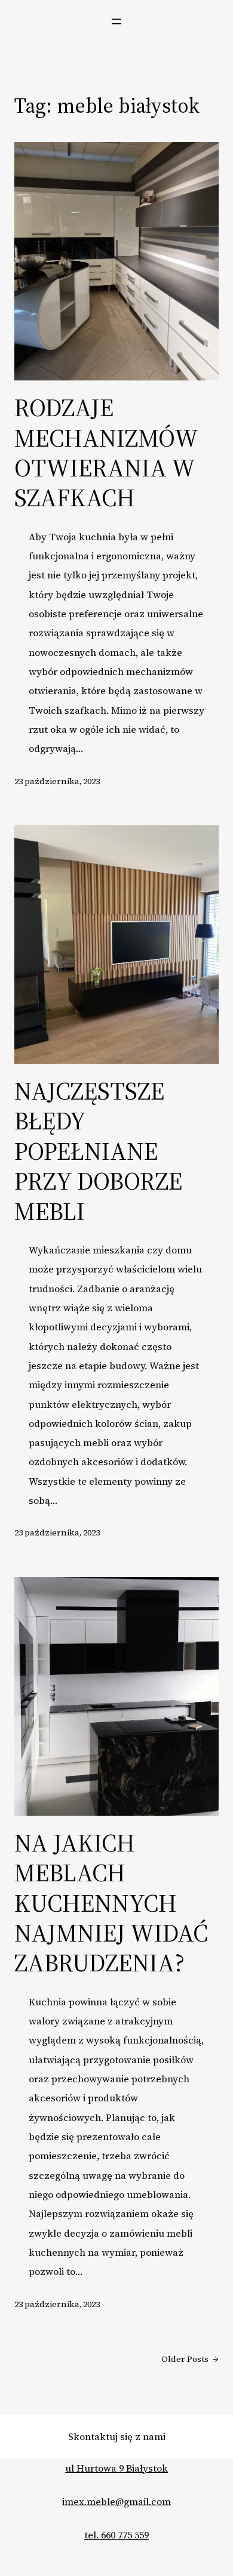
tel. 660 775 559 (116, 2535)
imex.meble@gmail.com (116, 2501)
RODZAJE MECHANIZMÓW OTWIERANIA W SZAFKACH (106, 453)
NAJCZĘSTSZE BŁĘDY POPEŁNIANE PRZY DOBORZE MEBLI (98, 1151)
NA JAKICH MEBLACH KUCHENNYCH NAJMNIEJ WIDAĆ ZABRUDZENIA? (111, 1903)
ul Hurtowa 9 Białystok (116, 2468)
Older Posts (190, 2359)
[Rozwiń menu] (116, 21)
